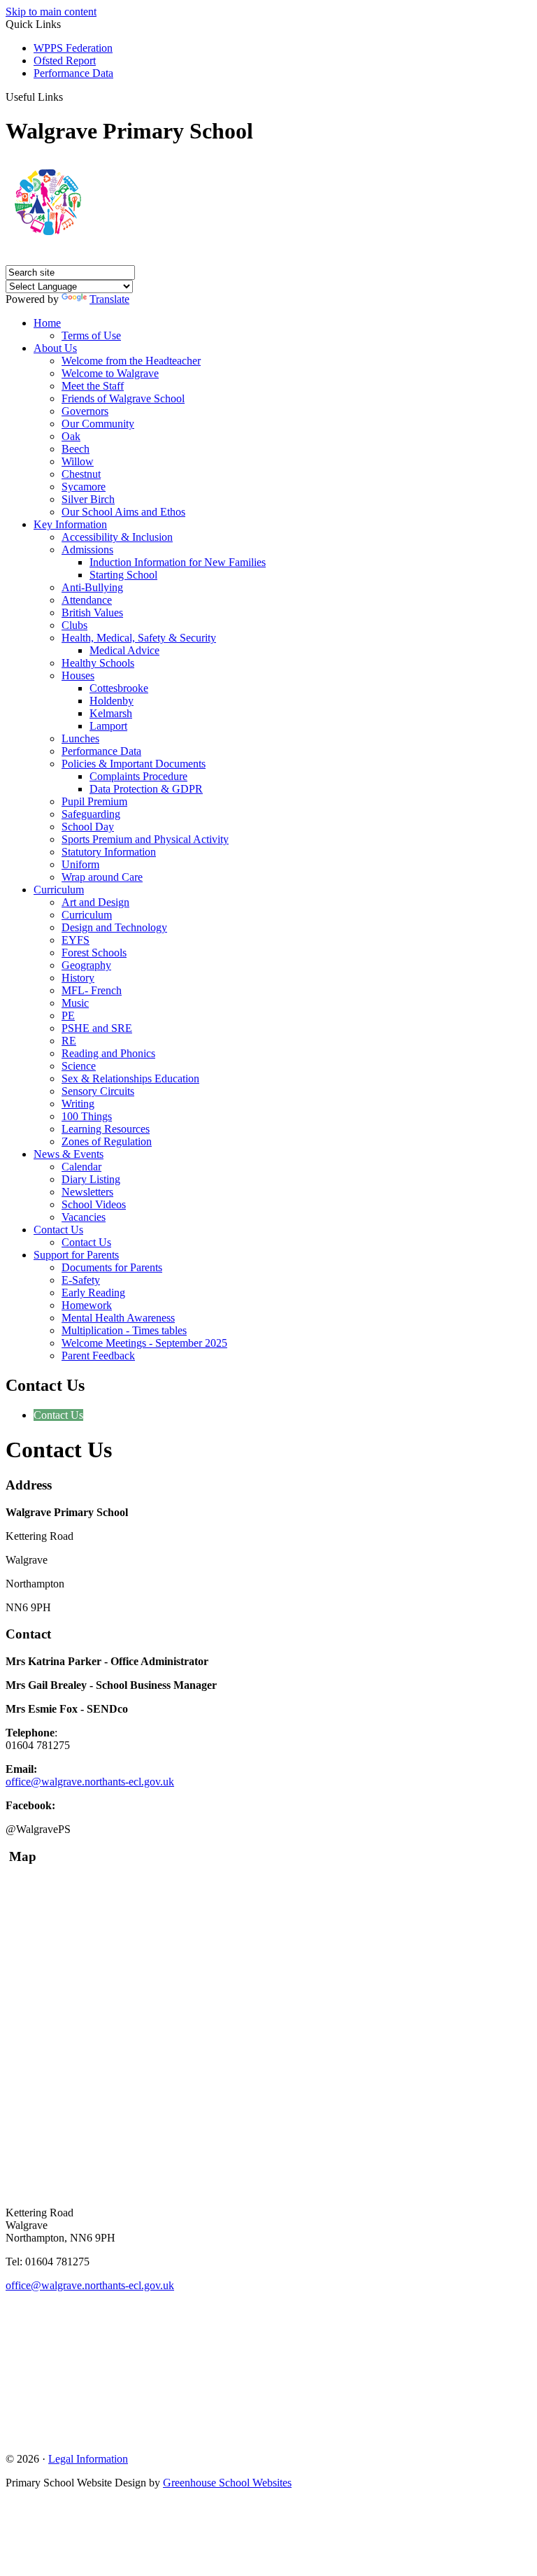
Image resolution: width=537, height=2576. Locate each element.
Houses (78, 675)
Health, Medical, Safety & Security (139, 638)
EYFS (76, 940)
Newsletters (87, 1192)
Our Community (98, 424)
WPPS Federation (73, 48)
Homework (87, 1305)
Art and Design (95, 902)
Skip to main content (51, 12)
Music (75, 1003)
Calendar (81, 1167)
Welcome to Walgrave (110, 373)
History (78, 978)
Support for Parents (76, 1255)
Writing (78, 1104)
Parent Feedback (98, 1356)
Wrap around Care (102, 877)
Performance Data (73, 73)
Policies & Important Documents (134, 764)
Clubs (74, 625)
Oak (71, 436)
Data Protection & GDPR (146, 789)
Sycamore (84, 487)
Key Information (70, 524)
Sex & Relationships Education (130, 1078)
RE (69, 1041)
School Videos (94, 1204)
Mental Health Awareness (118, 1318)
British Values (92, 613)
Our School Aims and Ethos (123, 512)
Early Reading (93, 1293)
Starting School (123, 575)
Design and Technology (114, 927)
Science (79, 1066)
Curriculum (59, 890)
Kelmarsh (111, 713)
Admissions (87, 550)
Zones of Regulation (107, 1141)
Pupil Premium (94, 801)
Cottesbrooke (119, 688)
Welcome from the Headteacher (131, 361)
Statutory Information (109, 852)
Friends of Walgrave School (123, 398)
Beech (76, 449)
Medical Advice (124, 650)
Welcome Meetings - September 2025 (144, 1343)
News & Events (69, 1154)
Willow (78, 461)
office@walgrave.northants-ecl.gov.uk (90, 1782)
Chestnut (81, 474)
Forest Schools (94, 953)
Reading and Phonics (108, 1053)
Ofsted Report (65, 61)
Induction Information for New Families (178, 562)
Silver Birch (88, 499)
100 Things (87, 1116)
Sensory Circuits (98, 1091)
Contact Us (58, 1230)
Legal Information (88, 2459)
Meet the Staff (93, 386)
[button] (68, 97)
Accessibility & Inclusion (117, 537)
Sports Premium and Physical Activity (145, 839)
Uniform (80, 864)
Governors (85, 411)
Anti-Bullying (92, 587)
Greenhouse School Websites (227, 2483)
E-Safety (81, 1280)
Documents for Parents (112, 1267)
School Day (88, 827)
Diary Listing (91, 1179)
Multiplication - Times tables (124, 1330)
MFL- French (92, 990)
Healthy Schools (98, 663)
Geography (86, 965)
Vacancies (84, 1217)
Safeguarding (91, 814)
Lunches (80, 738)
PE (68, 1015)
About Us (55, 348)
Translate (109, 299)
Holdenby (112, 701)
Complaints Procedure (138, 776)
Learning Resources (106, 1129)
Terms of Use (91, 335)
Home (47, 323)
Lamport (108, 726)
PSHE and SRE (97, 1028)
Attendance (87, 600)
